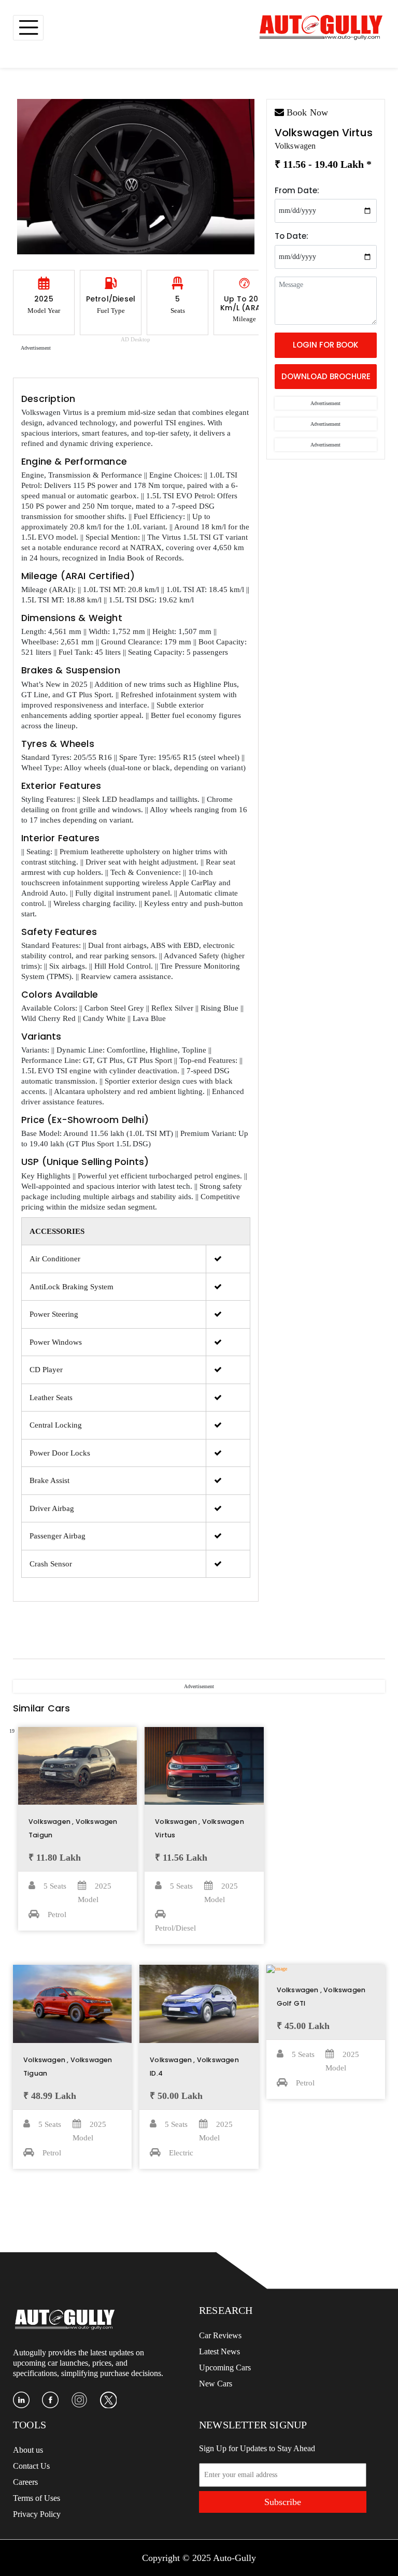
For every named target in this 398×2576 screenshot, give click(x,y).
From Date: (297, 190)
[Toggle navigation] (28, 28)
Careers (25, 2482)
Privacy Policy (37, 2514)
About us (28, 2450)
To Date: (292, 236)
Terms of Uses (37, 2498)
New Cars (216, 2384)
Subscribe (283, 2502)
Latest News (219, 2351)
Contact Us (31, 2466)
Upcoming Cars (225, 2368)
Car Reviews (220, 2335)
